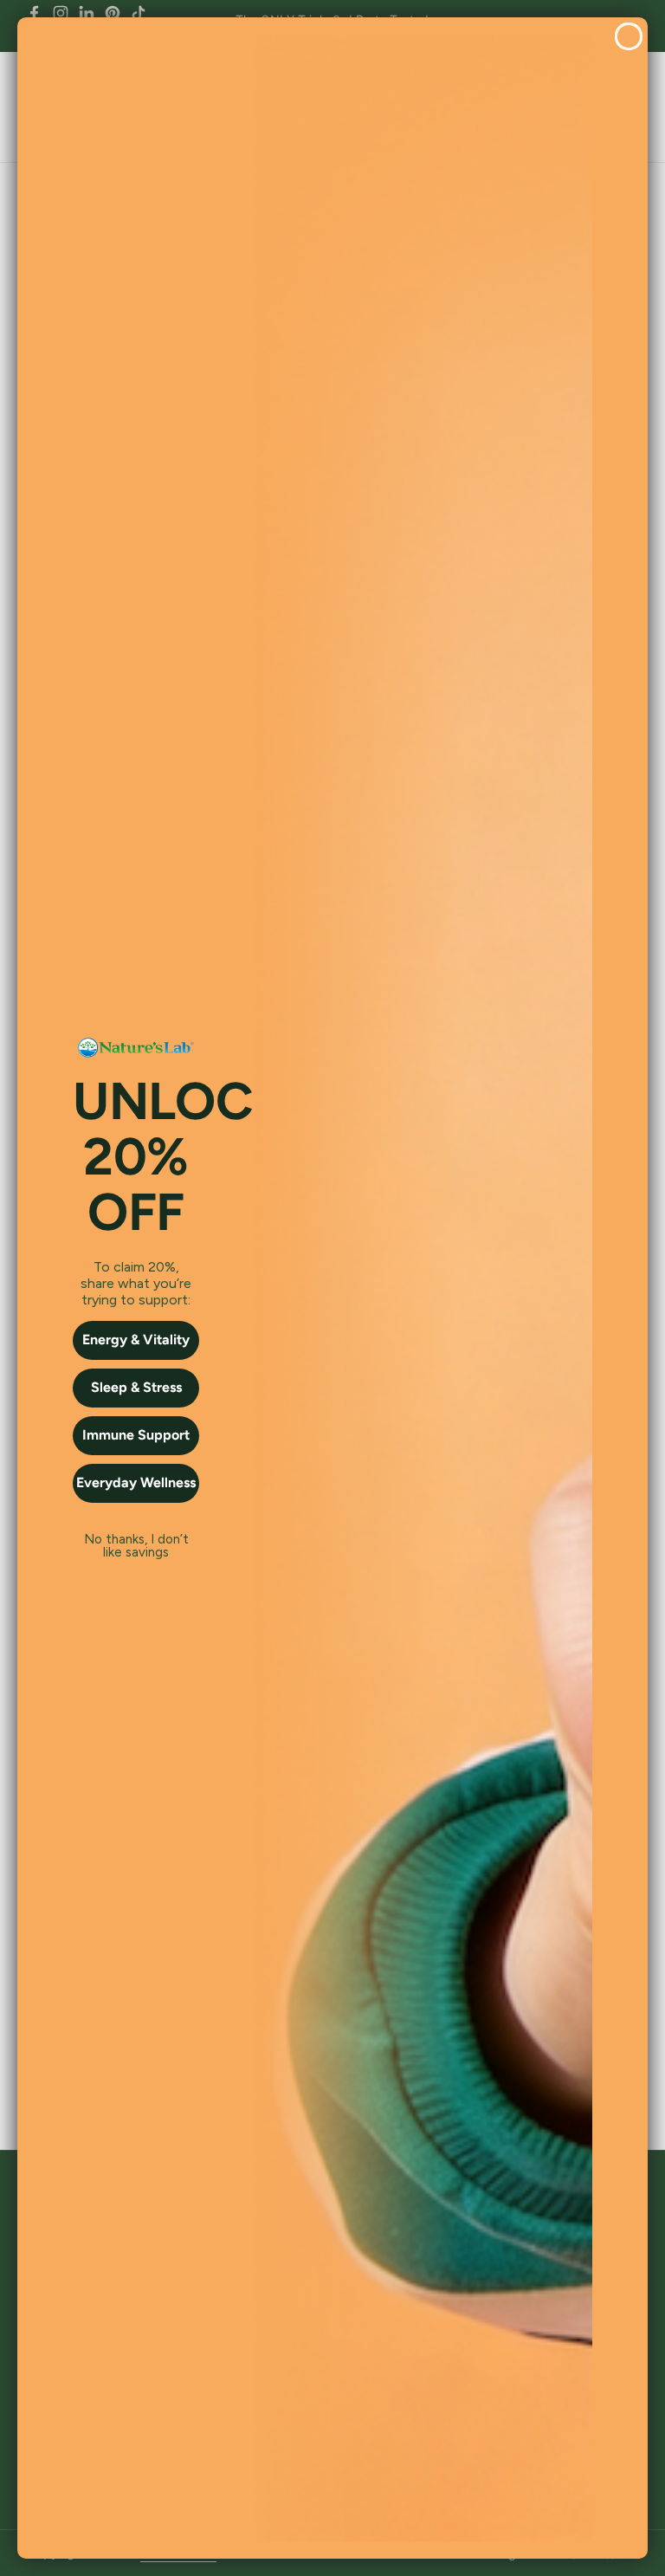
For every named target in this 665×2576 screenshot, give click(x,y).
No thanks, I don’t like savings (136, 1540)
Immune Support (136, 1435)
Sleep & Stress (136, 1387)
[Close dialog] (629, 36)
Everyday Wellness (136, 1482)
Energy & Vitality (136, 1340)
